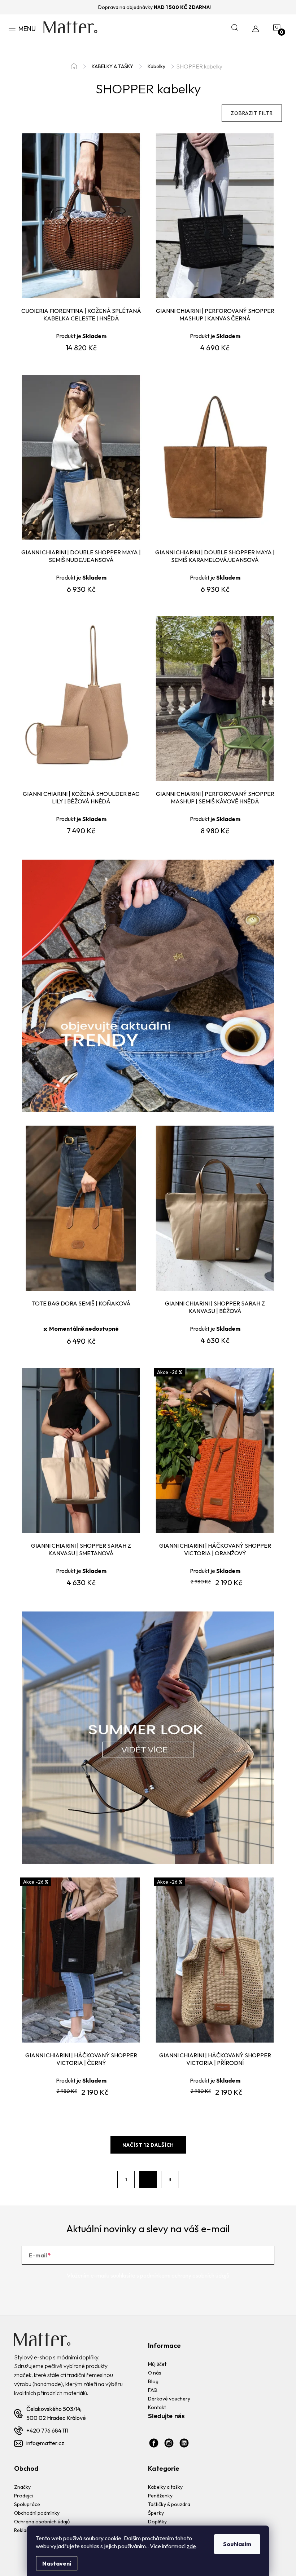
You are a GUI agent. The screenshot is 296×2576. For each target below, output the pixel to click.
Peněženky (160, 2496)
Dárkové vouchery (169, 2399)
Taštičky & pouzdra (169, 2504)
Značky (22, 2487)
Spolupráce (27, 2504)
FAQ (153, 2390)
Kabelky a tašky (165, 2487)
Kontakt (157, 2407)
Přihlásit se (245, 2255)
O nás (155, 2373)
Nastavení (57, 2563)
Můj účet (157, 2364)
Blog (153, 2381)
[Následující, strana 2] (148, 2180)
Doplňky (157, 2522)
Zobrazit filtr (252, 113)
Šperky (156, 2513)
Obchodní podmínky (37, 2513)
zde (191, 2546)
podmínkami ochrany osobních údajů (185, 2275)
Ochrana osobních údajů (42, 2522)
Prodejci (23, 2496)
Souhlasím (237, 2544)
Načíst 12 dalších (148, 2145)
